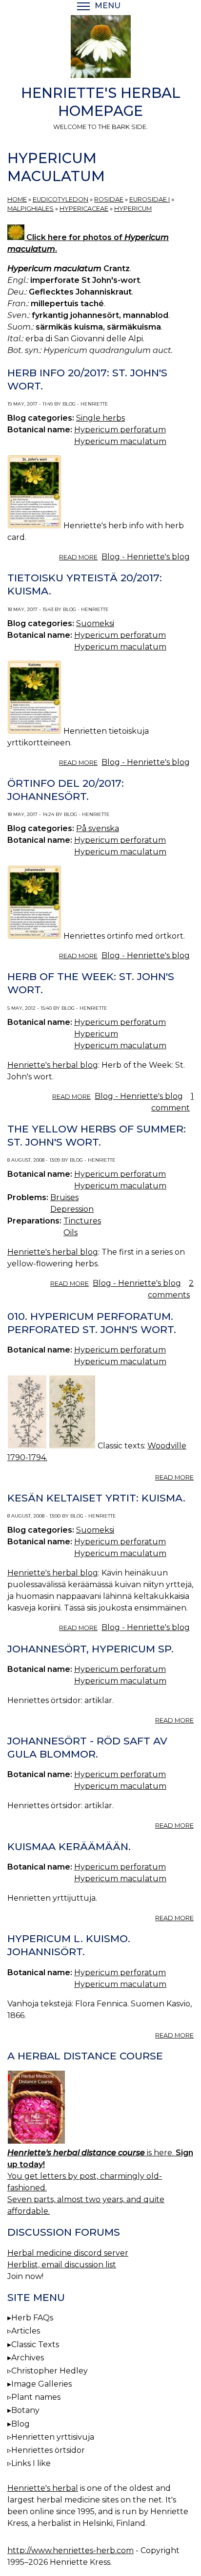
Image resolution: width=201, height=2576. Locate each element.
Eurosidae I (150, 199)
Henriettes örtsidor (48, 2450)
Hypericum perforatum (120, 430)
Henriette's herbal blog (53, 1065)
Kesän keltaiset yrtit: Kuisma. (96, 1498)
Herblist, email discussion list (62, 2265)
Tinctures (82, 1221)
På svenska (98, 828)
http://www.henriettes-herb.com (70, 2550)
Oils (70, 1232)
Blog (20, 2424)
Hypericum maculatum (120, 441)
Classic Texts (35, 2344)
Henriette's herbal (43, 2488)
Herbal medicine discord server (68, 2253)
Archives (28, 2358)
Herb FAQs (32, 2318)
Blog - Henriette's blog (146, 557)
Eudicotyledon (60, 199)
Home (17, 199)
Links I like (31, 2463)
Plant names (36, 2397)
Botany (25, 2410)
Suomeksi (95, 623)
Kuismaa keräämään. (69, 1846)
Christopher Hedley (50, 2371)
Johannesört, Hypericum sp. (90, 1649)
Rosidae (109, 199)
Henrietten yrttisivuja (53, 2437)
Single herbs (100, 418)
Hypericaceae (84, 209)
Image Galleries (41, 2384)
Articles (26, 2331)
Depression (72, 1209)
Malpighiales (30, 209)
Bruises (64, 1197)
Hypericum (133, 209)
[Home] (100, 48)
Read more (78, 557)
